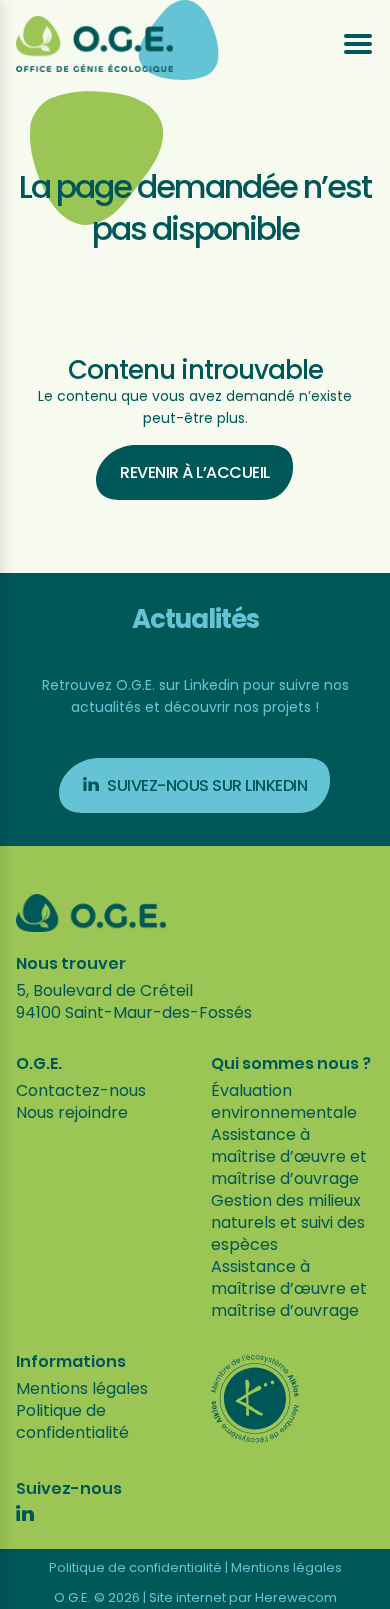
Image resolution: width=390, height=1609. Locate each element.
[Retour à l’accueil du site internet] (94, 44)
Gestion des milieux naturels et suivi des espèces (288, 1222)
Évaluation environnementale (284, 1101)
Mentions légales (82, 1388)
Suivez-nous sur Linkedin (207, 785)
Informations (71, 1362)
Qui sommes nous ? (291, 1064)
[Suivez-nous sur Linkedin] (25, 1516)
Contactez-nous (81, 1090)
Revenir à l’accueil (195, 472)
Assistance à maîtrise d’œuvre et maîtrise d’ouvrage (289, 1156)
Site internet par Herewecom (243, 1597)
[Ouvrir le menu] (358, 44)
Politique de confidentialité (72, 1421)
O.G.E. (39, 1064)
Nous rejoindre (72, 1112)
